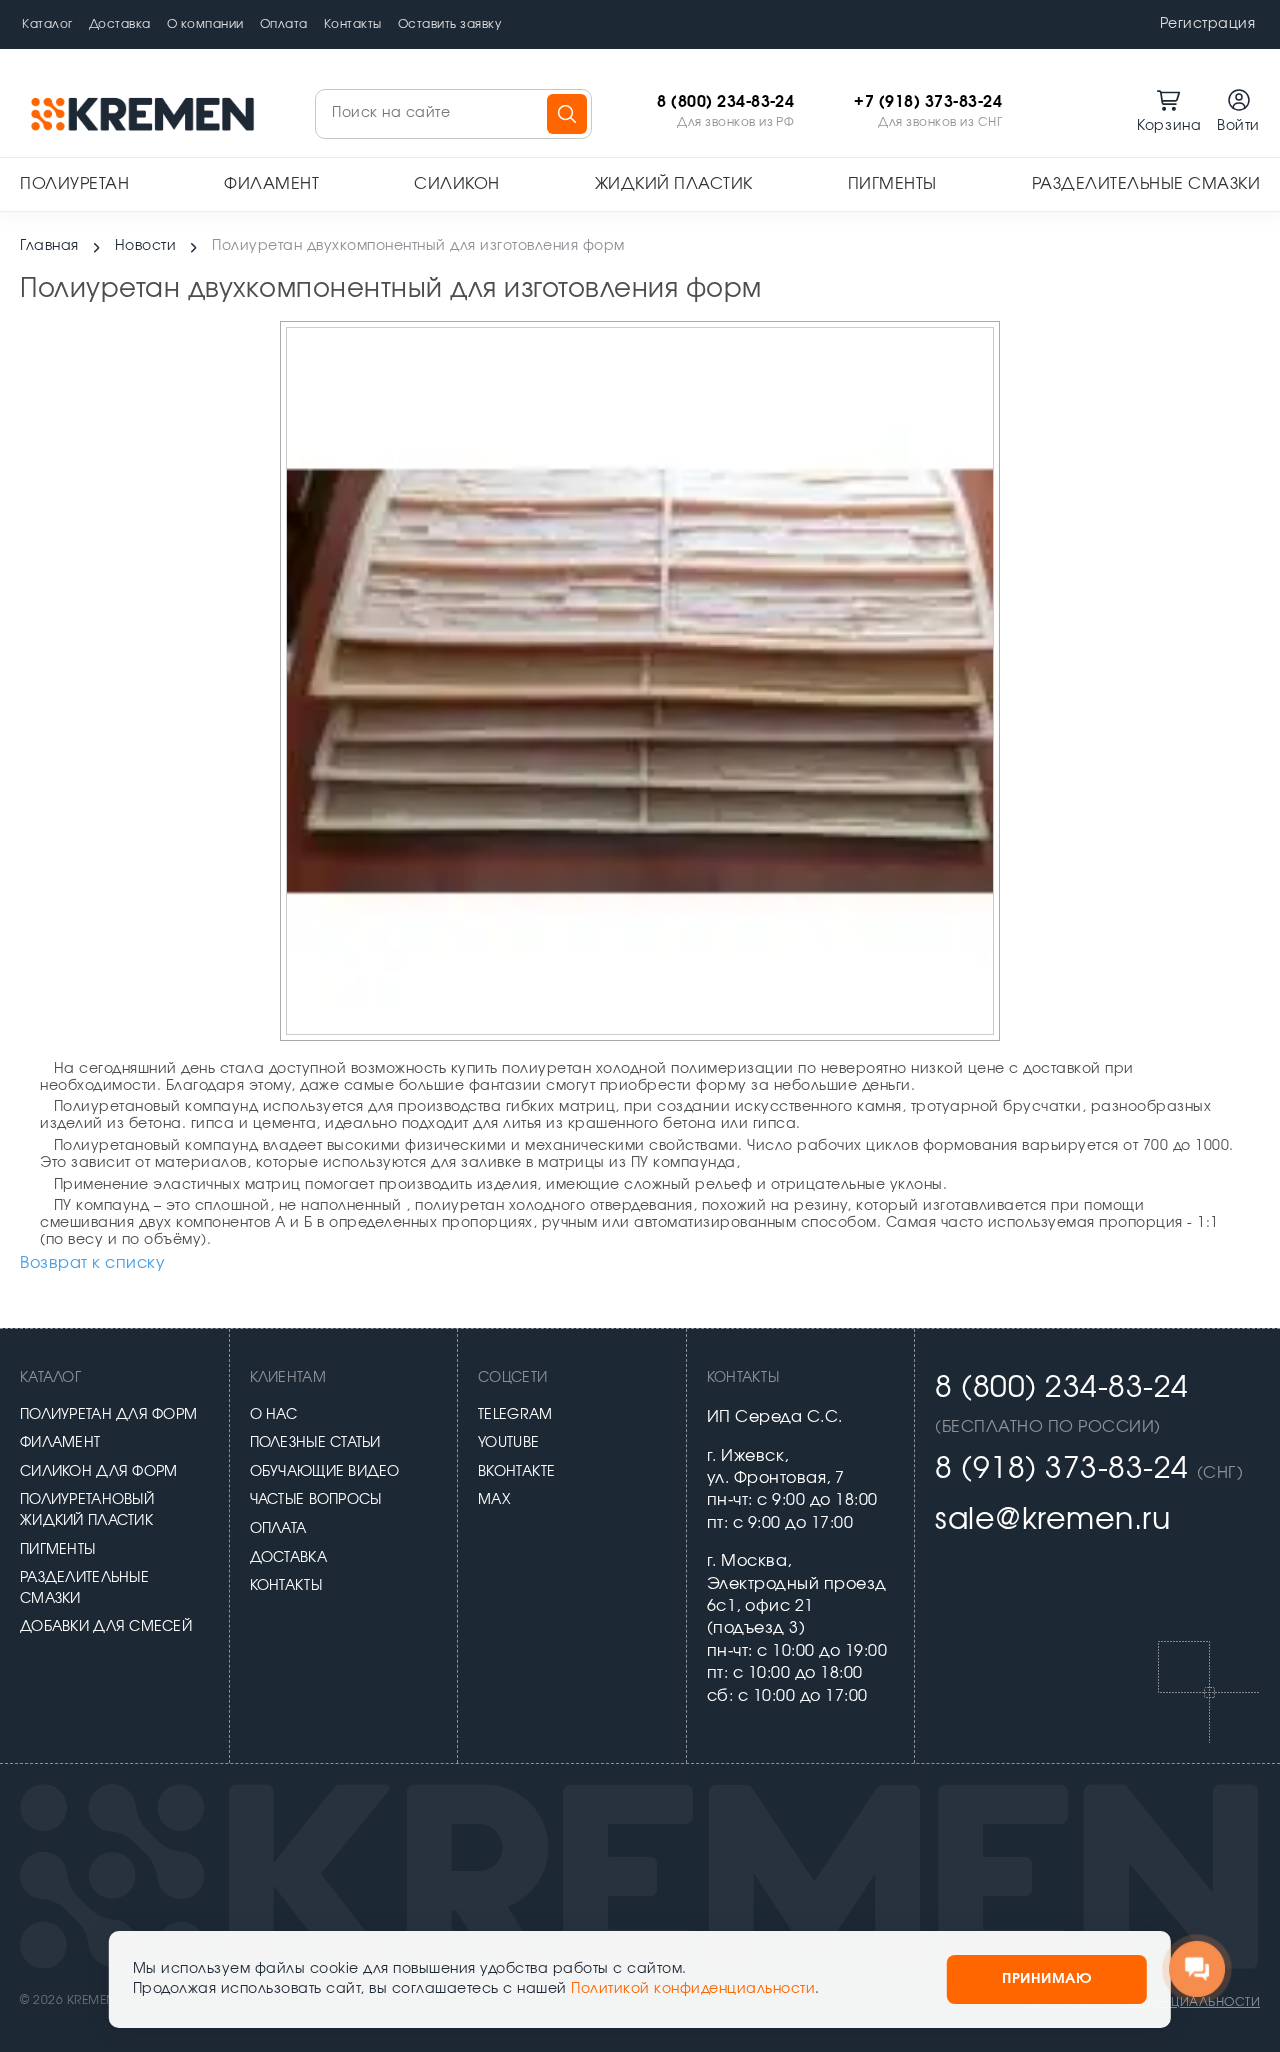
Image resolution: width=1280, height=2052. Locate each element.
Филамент (271, 184)
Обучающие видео (325, 1472)
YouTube (508, 1443)
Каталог (47, 24)
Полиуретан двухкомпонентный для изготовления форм (418, 246)
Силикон (457, 184)
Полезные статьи (315, 1443)
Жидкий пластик (674, 184)
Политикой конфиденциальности (693, 1989)
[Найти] (567, 114)
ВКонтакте (517, 1472)
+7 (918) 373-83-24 (928, 102)
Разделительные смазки (1146, 184)
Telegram (515, 1415)
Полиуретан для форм (108, 1415)
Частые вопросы (316, 1500)
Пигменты (892, 184)
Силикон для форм (98, 1472)
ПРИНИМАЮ (1047, 1979)
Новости (146, 246)
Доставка (120, 24)
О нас (273, 1415)
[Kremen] (145, 113)
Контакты (353, 24)
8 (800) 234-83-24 (725, 102)
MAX (494, 1500)
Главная (49, 246)
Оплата (284, 24)
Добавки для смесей (106, 1627)
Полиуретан (74, 184)
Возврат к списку (92, 1263)
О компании (205, 24)
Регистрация (1208, 24)
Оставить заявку (450, 24)
